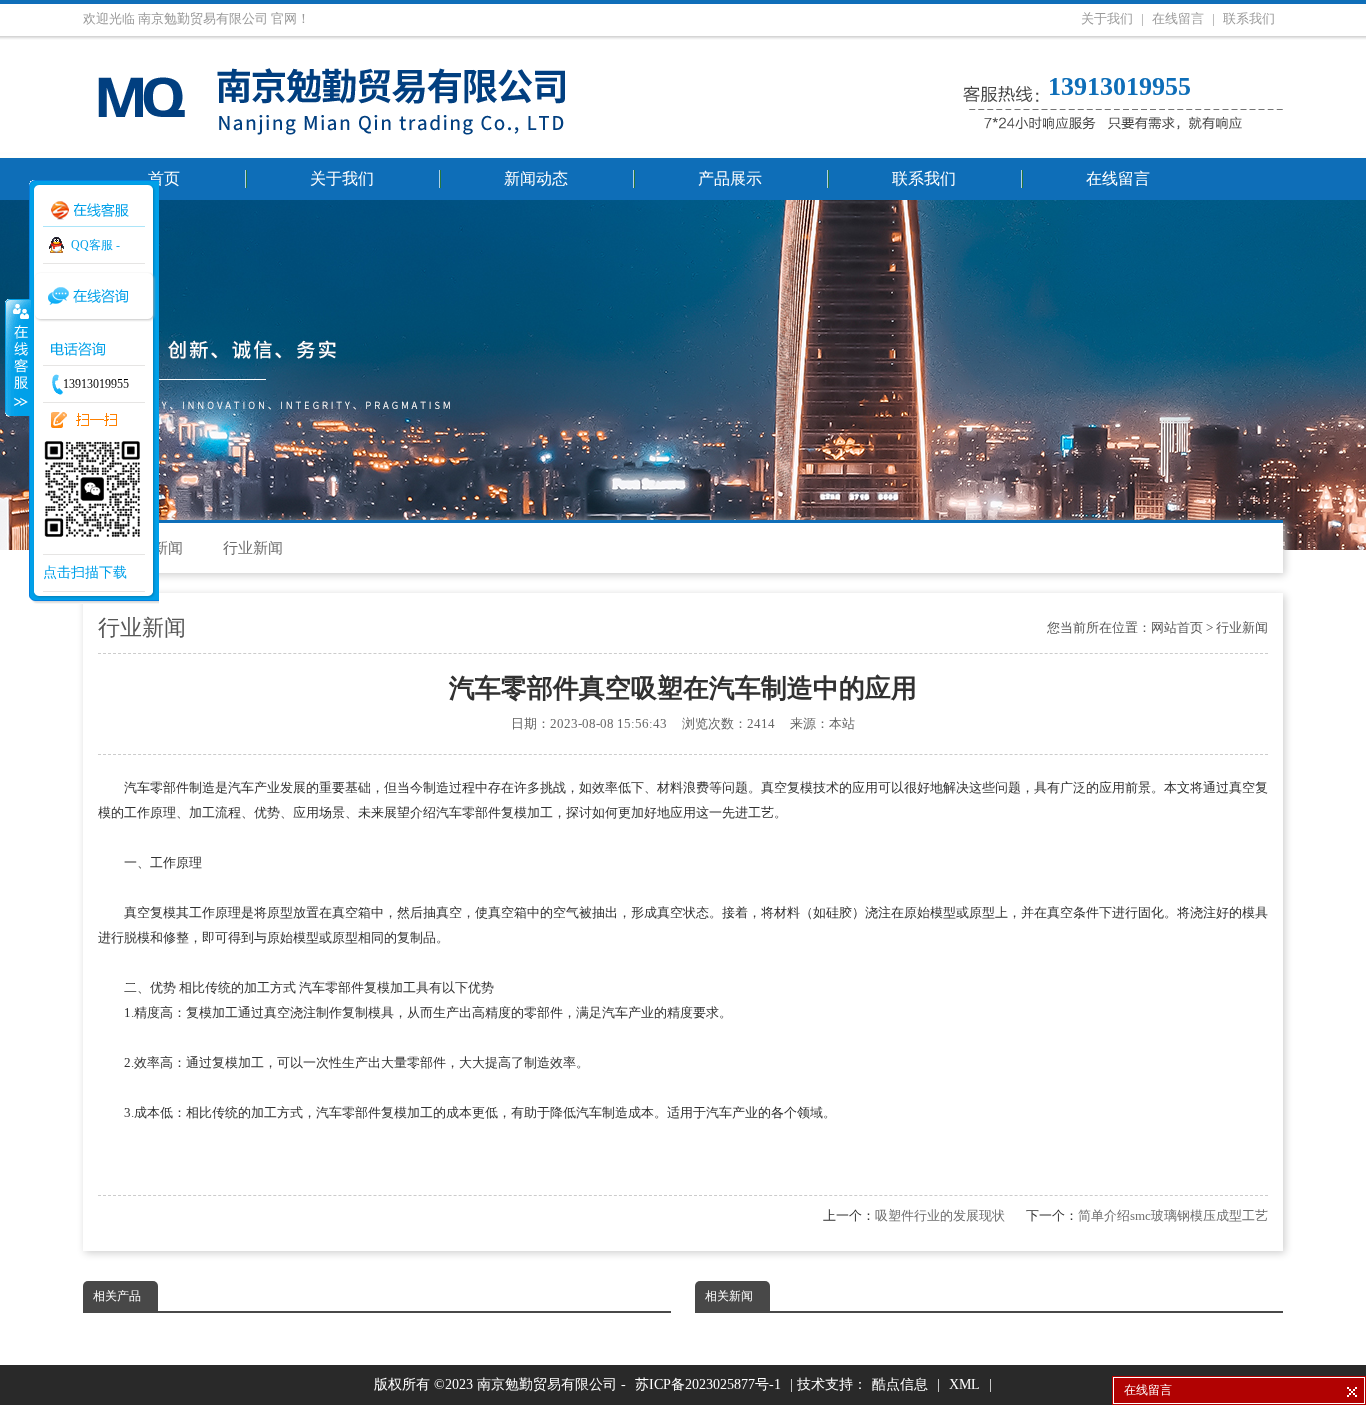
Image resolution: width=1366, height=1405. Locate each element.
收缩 (17, 357)
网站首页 (1177, 627)
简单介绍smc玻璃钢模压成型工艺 (1173, 1215)
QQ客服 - (95, 245)
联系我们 (1249, 18)
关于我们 (1107, 18)
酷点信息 (900, 1384)
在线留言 (1178, 18)
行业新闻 (253, 548)
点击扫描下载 (85, 572)
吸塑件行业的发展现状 (940, 1215)
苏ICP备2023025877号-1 (708, 1384)
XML (964, 1384)
